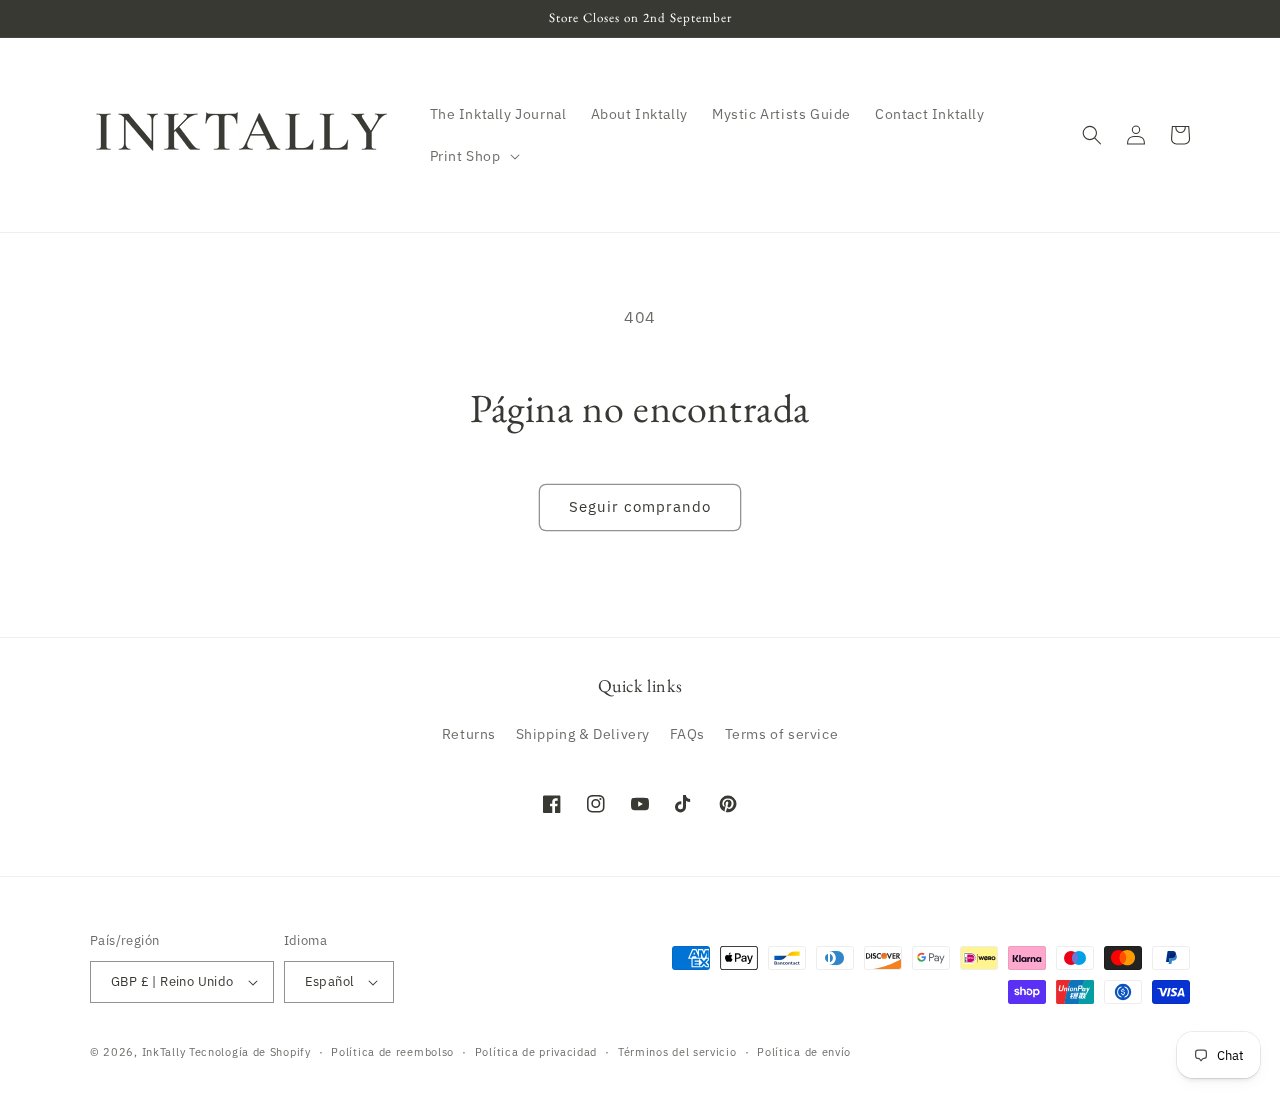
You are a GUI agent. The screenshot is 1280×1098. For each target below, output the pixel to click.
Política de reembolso (392, 1052)
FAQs (687, 734)
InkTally (164, 1052)
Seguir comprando (640, 506)
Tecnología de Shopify (250, 1052)
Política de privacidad (536, 1052)
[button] (473, 156)
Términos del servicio (677, 1052)
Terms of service (782, 734)
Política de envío (804, 1052)
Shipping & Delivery (583, 734)
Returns (469, 734)
